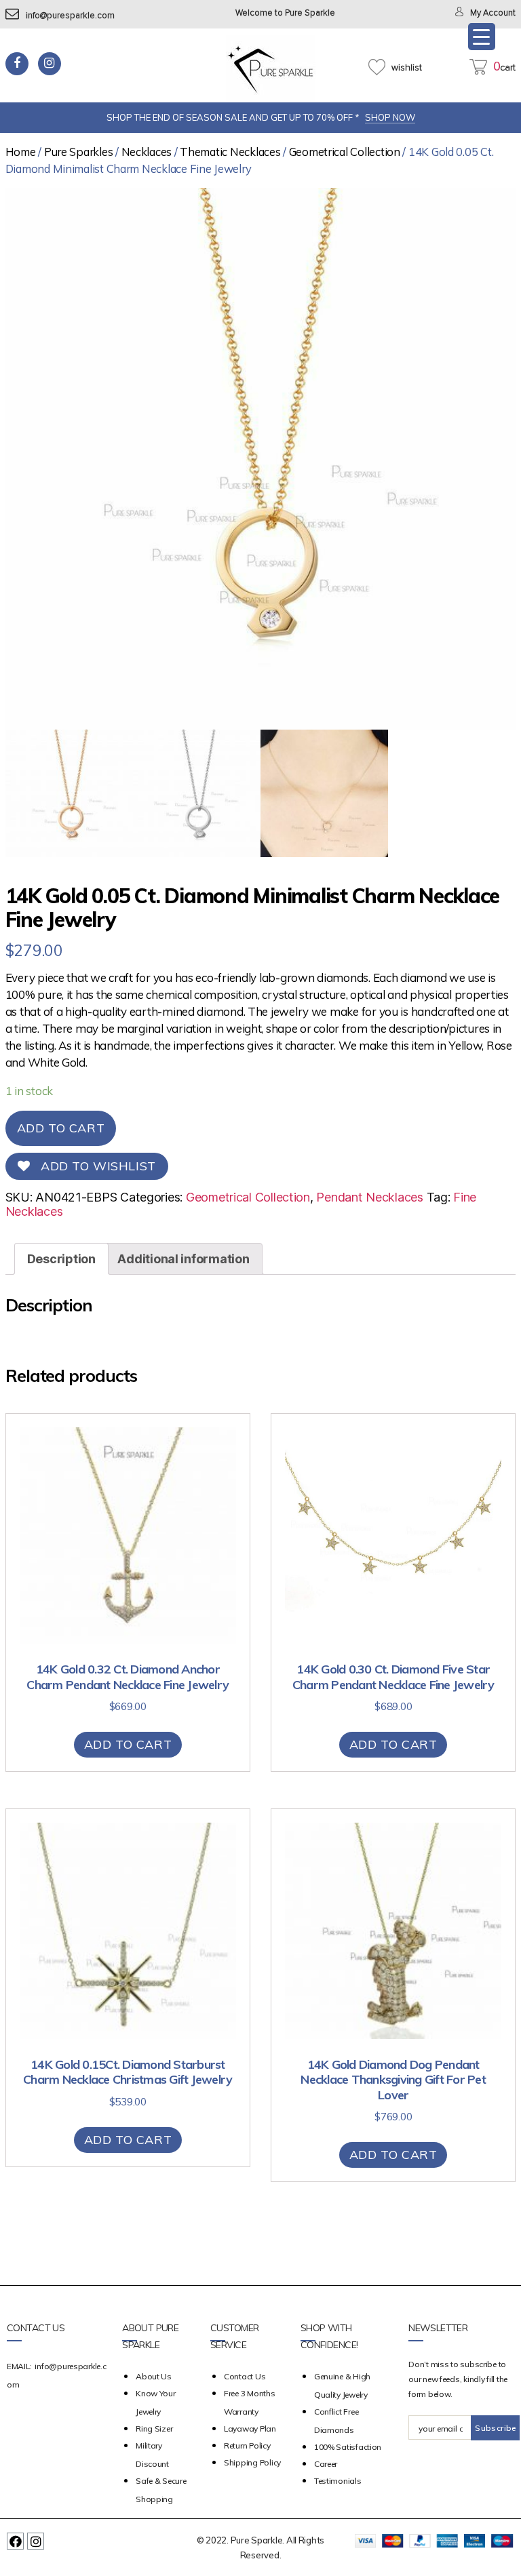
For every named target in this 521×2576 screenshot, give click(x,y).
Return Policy (247, 2445)
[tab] (61, 1259)
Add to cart (61, 1128)
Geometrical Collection (345, 152)
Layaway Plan (250, 2429)
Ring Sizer (154, 2429)
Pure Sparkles (79, 152)
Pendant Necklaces (369, 1197)
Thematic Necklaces (230, 152)
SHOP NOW (390, 117)
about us (154, 2376)
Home (21, 152)
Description (61, 1259)
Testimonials (338, 2481)
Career (326, 2464)
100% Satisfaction (348, 2447)
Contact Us (245, 2376)
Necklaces (147, 152)
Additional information (183, 1259)
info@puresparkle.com (70, 16)
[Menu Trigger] (482, 37)
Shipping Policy (252, 2462)
